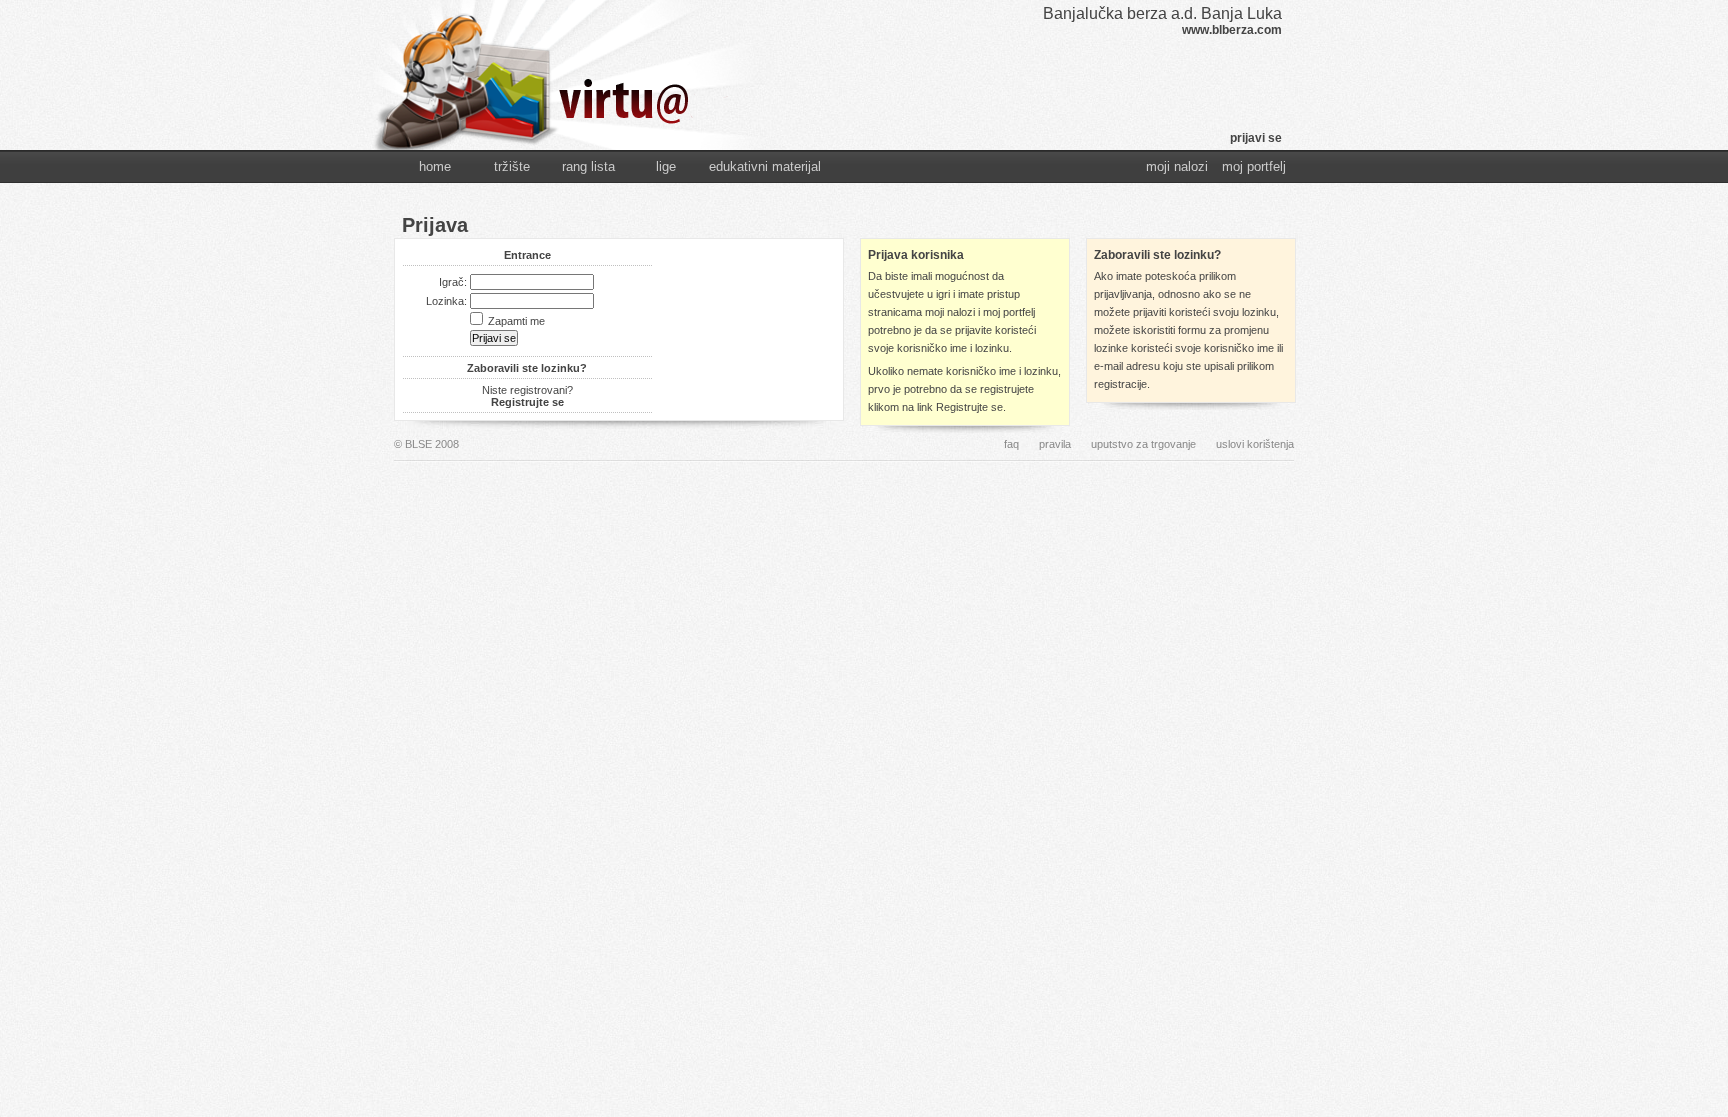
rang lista (588, 166)
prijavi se (1256, 138)
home (435, 166)
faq (1011, 444)
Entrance (527, 255)
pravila (1055, 444)
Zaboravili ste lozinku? (527, 368)
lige (666, 166)
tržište (512, 166)
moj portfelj (1254, 166)
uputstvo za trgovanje (1143, 444)
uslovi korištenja (1255, 444)
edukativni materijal (765, 166)
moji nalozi (1177, 166)
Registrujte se (527, 402)
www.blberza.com (1232, 30)
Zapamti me (516, 321)
